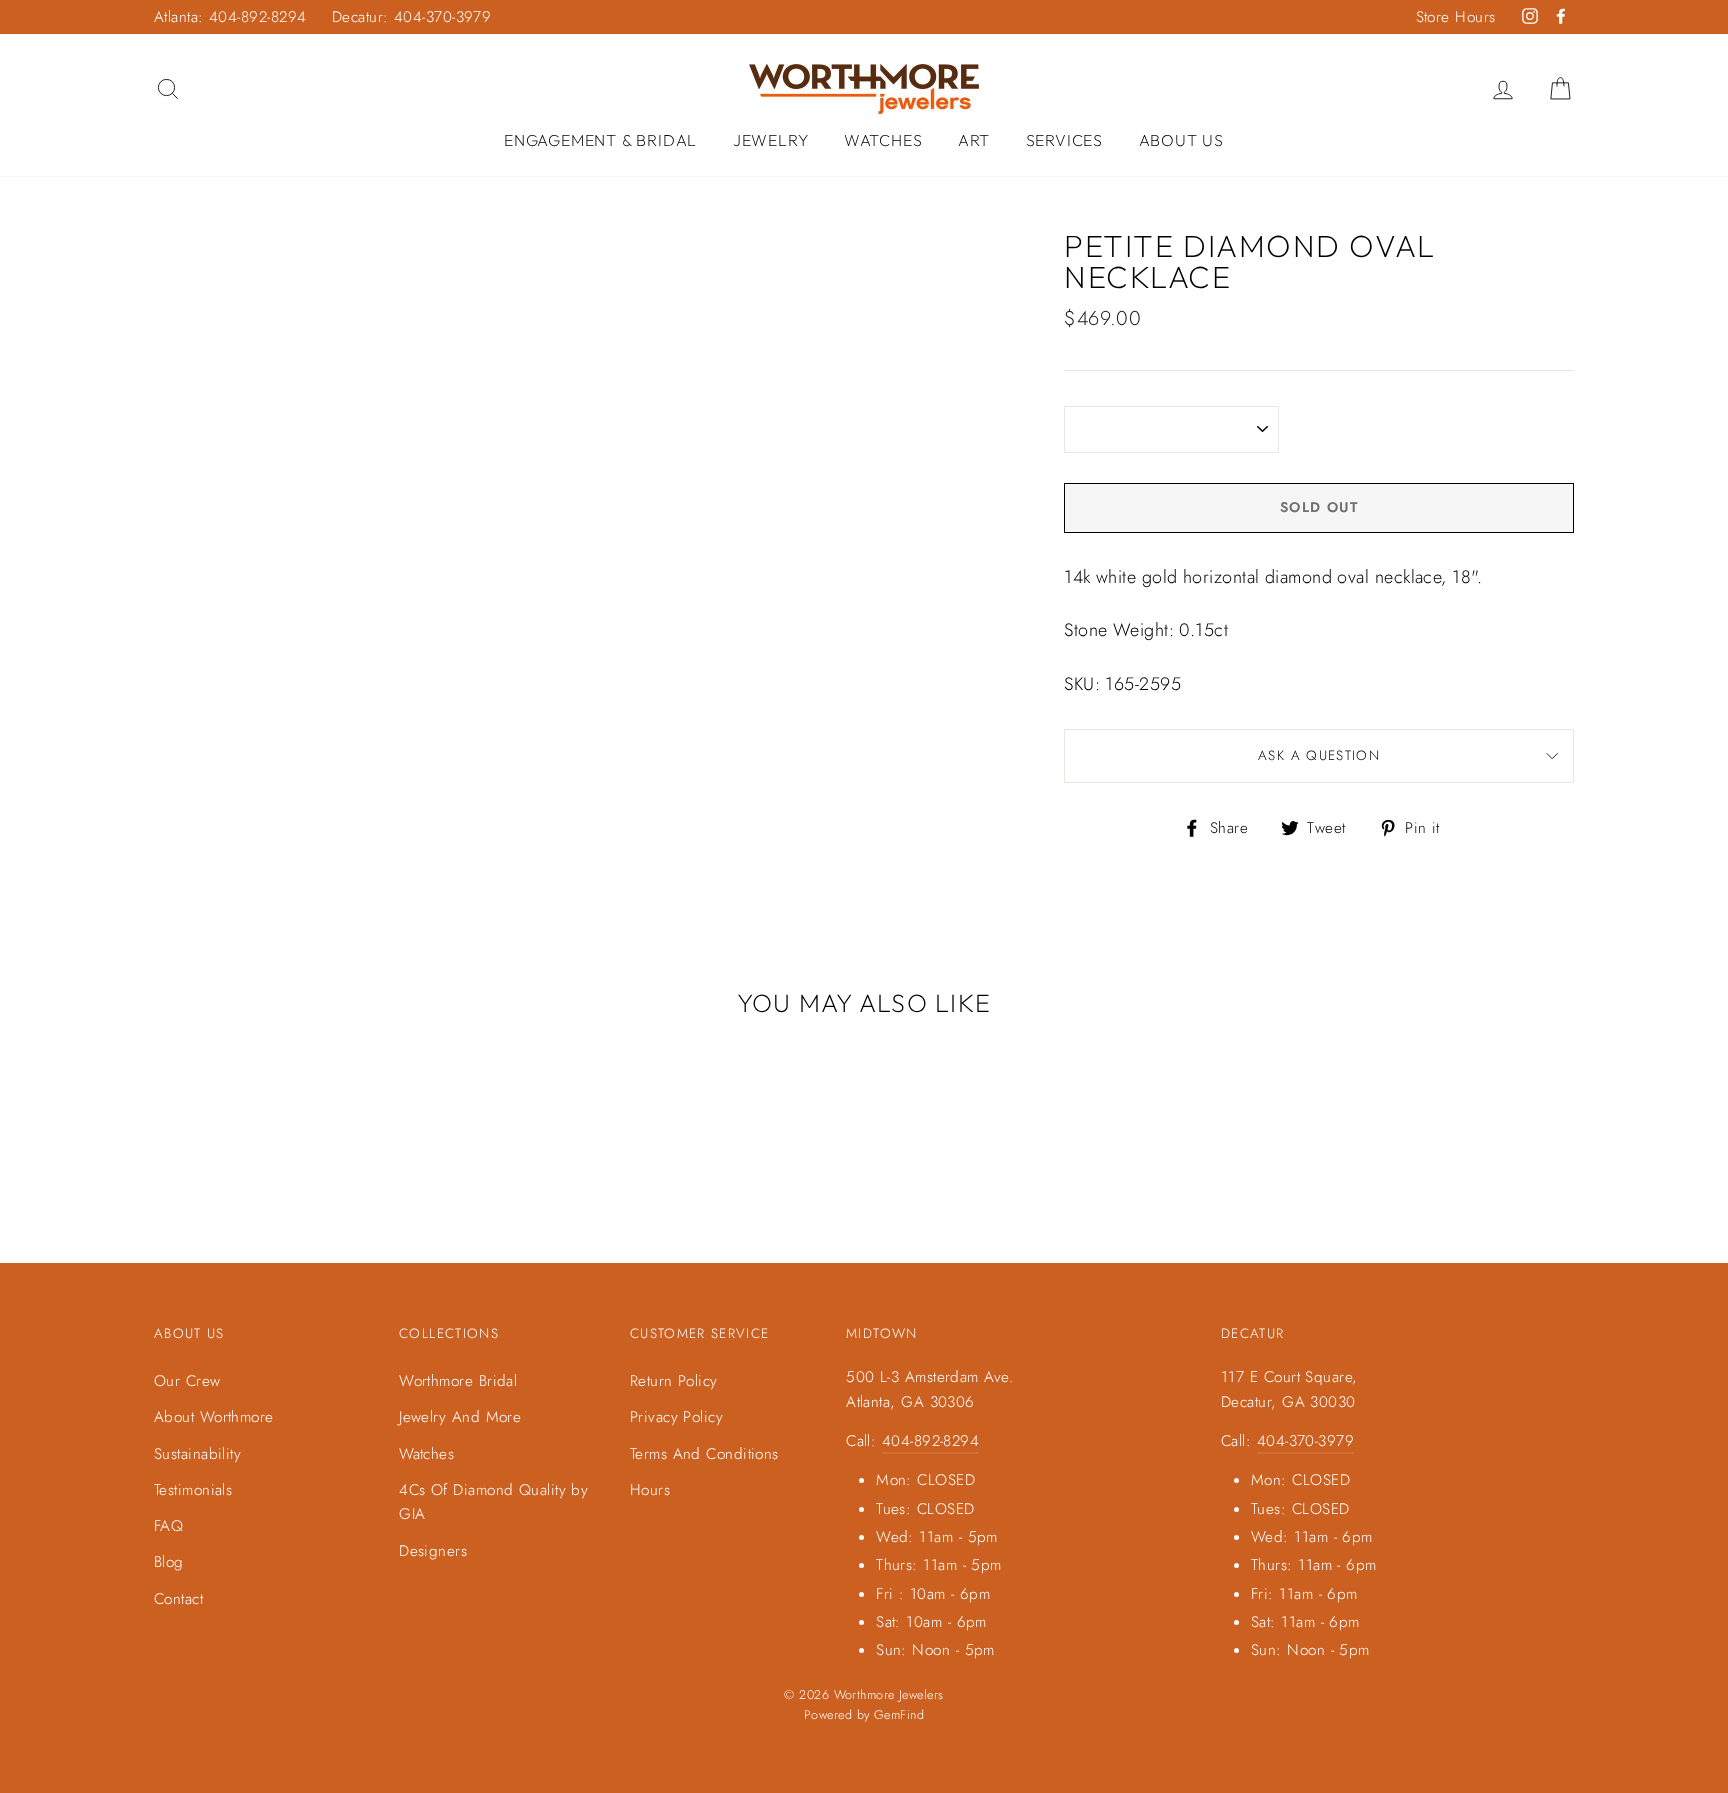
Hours (650, 1490)
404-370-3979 (1305, 1441)
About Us (1181, 140)
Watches (883, 140)
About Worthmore (214, 1417)
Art (974, 140)
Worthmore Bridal (458, 1381)
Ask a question (1319, 755)
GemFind (899, 1715)
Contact (178, 1599)
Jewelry (771, 140)
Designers (433, 1551)
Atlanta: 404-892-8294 (230, 17)
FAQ (168, 1526)
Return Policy (674, 1381)
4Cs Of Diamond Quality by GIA (493, 1502)
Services (1064, 140)
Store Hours (1456, 17)
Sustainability (197, 1454)
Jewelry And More (460, 1417)
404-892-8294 (930, 1441)
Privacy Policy (676, 1417)
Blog (169, 1562)
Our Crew (187, 1381)
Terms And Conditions (704, 1454)
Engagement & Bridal (600, 140)
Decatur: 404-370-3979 (411, 17)
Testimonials (193, 1490)
